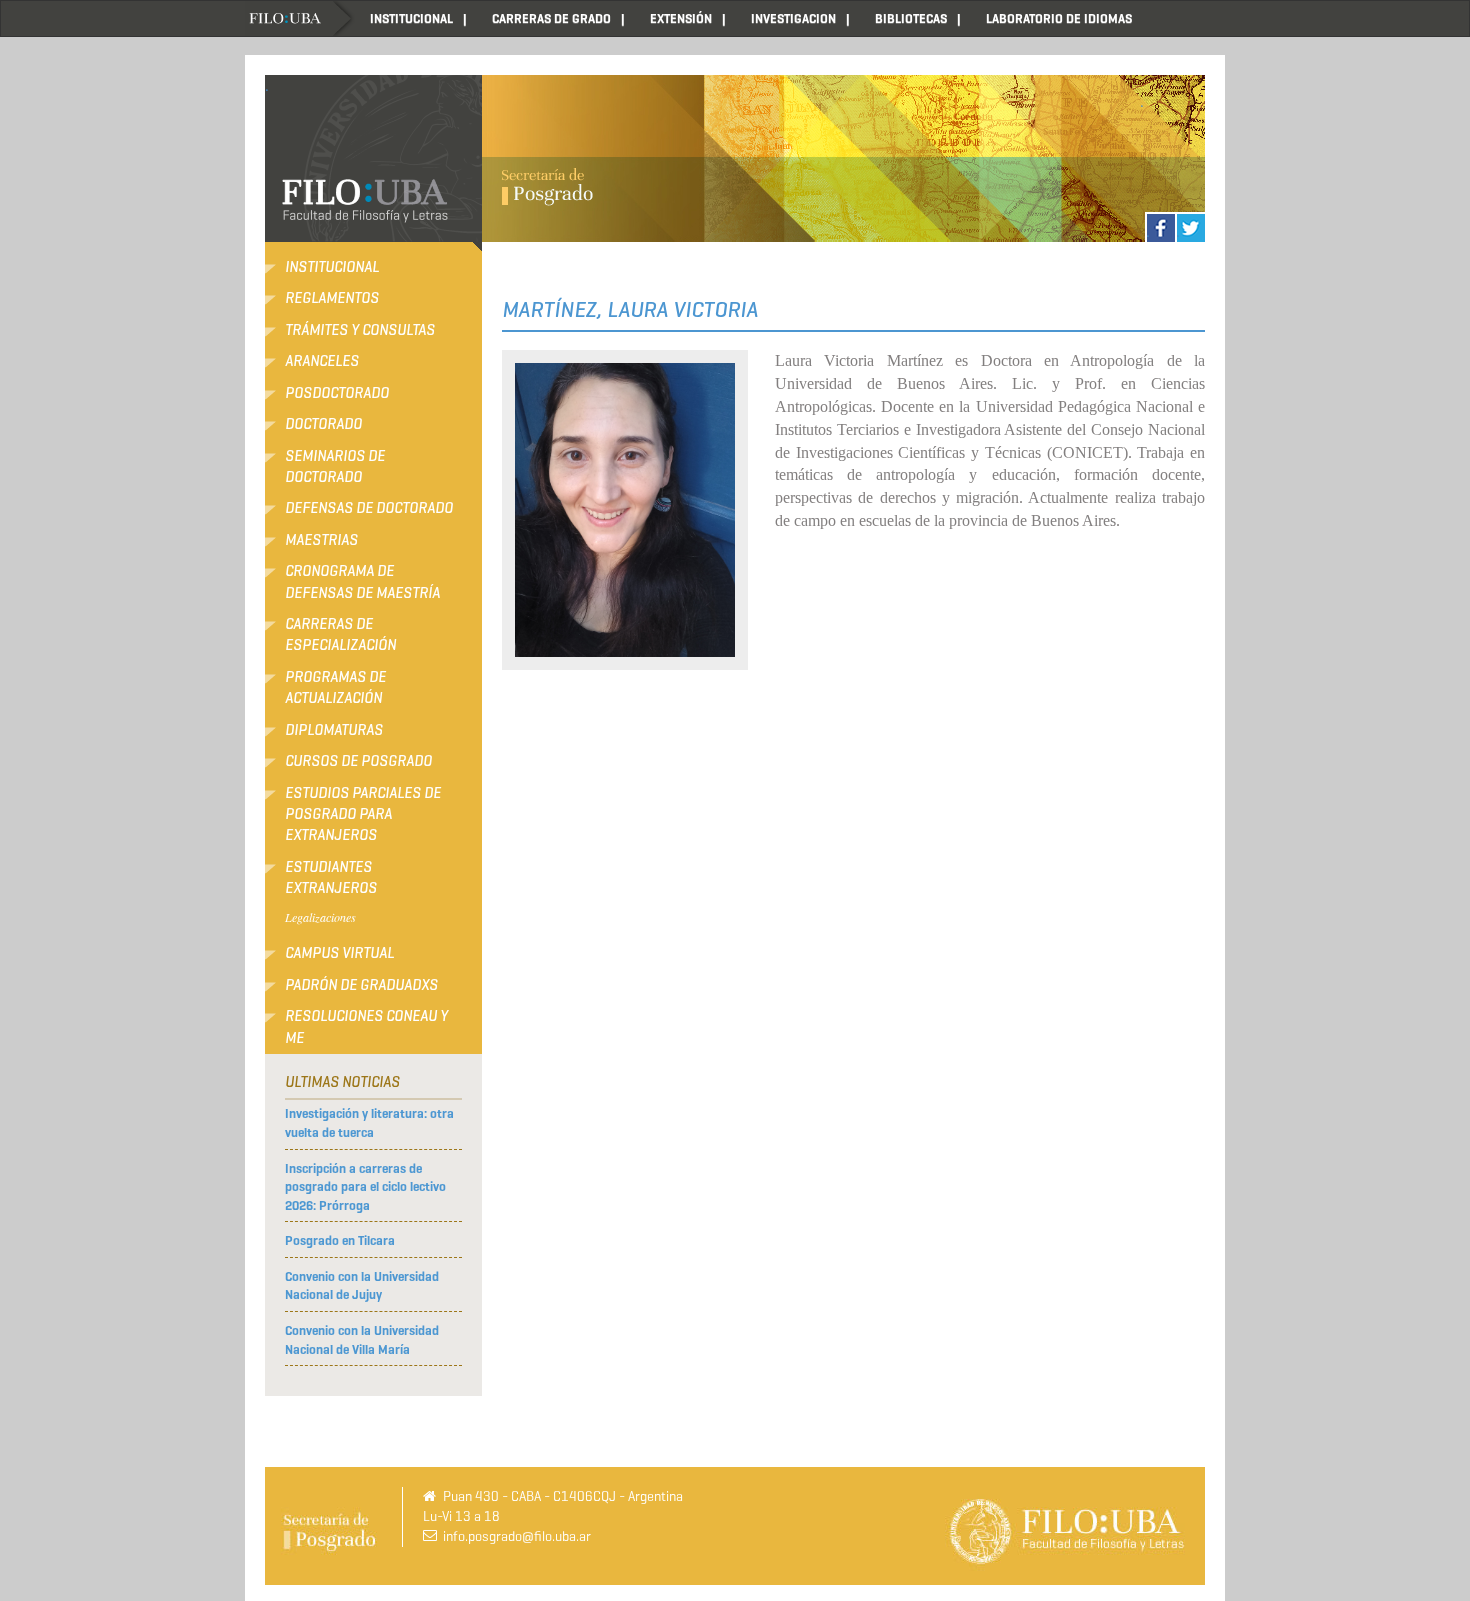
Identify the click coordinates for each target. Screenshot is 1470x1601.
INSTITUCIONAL (411, 18)
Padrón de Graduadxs (361, 985)
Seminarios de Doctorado (335, 466)
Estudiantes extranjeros (331, 877)
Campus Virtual (339, 953)
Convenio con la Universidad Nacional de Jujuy (362, 1286)
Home (300, 18)
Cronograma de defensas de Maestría (362, 581)
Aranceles (322, 361)
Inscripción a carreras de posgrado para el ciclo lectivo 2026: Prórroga (365, 1187)
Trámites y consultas (360, 330)
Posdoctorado (337, 393)
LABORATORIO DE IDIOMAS (1059, 18)
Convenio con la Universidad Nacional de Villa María (362, 1340)
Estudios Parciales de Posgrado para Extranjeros (363, 814)
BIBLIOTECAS (911, 18)
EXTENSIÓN (681, 18)
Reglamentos (332, 298)
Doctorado (323, 424)
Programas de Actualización (335, 687)
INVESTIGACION (793, 18)
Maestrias (321, 540)
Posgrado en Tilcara (340, 1240)
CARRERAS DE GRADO (551, 18)
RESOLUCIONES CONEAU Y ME (366, 1026)
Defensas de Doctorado (369, 508)
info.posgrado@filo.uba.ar (517, 1536)
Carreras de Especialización (340, 634)
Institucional (332, 267)
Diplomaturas (334, 730)
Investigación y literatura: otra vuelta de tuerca (369, 1123)
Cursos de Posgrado (358, 761)
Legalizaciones (320, 917)
